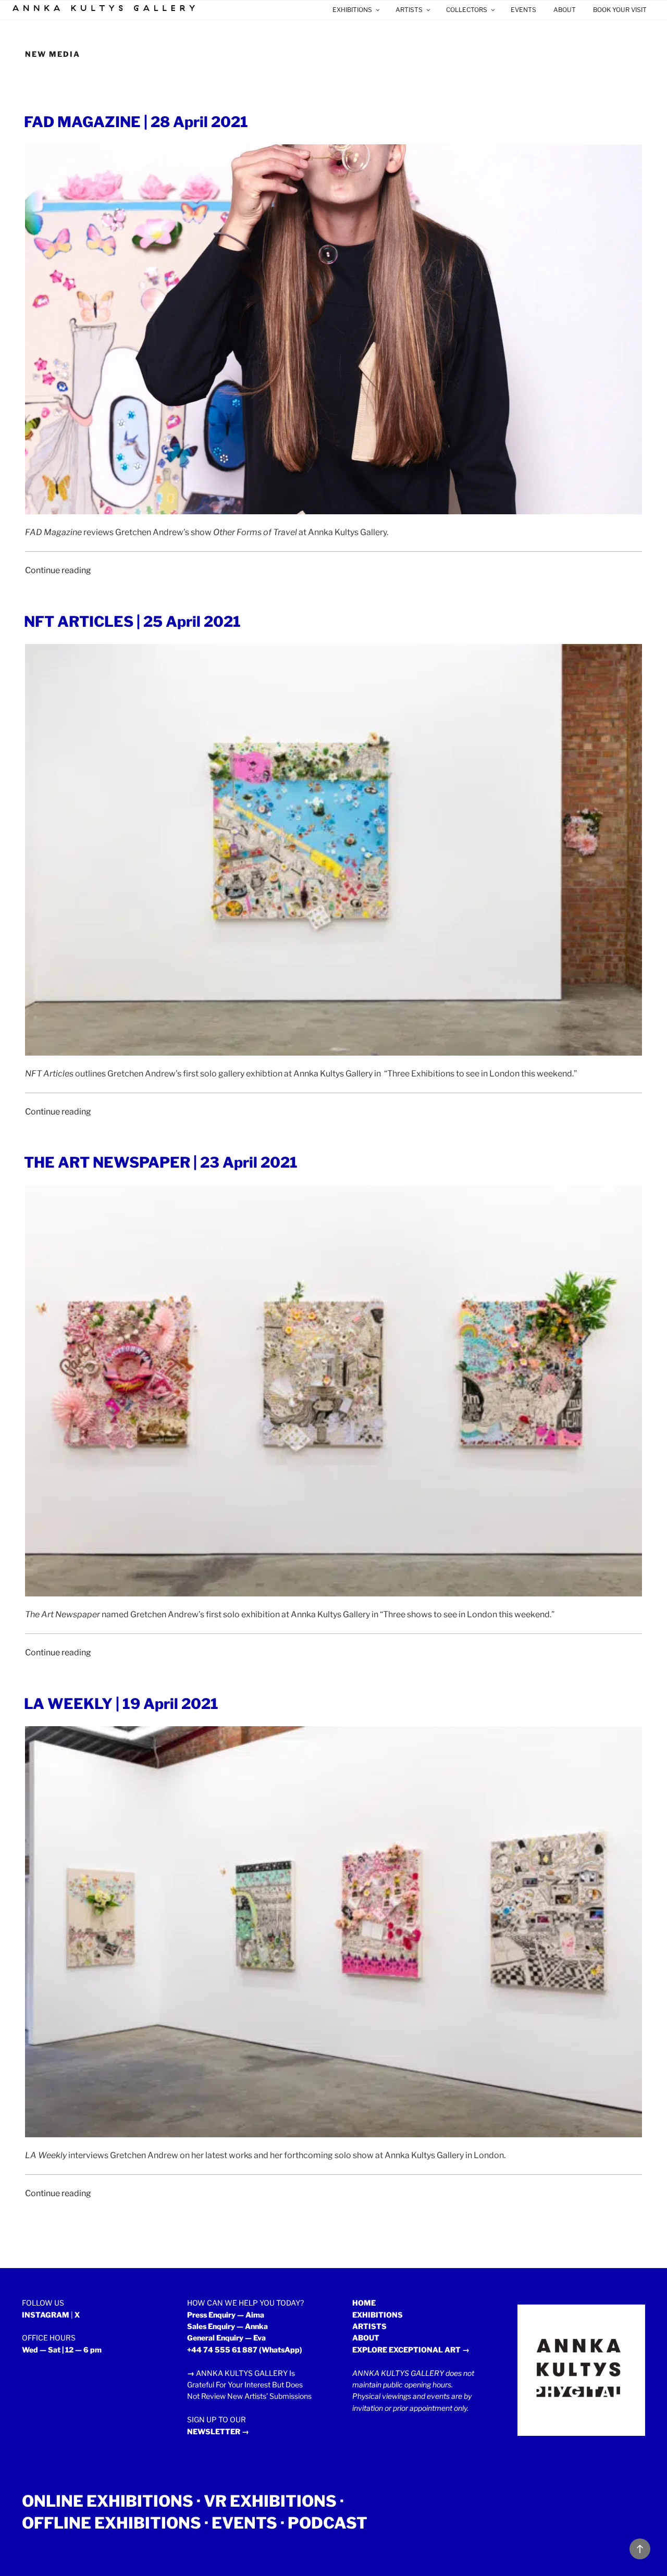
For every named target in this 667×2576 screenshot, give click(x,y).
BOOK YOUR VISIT (620, 10)
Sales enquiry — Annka (227, 2326)
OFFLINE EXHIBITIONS (112, 2523)
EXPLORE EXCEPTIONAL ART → (411, 2350)
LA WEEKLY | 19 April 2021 (121, 1704)
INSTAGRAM (46, 2315)
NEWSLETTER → (218, 2431)
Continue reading (58, 570)
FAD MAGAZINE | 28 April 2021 (136, 122)
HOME (364, 2303)
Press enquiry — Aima (226, 2315)
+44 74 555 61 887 (222, 2350)
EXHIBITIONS (352, 10)
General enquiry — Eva (226, 2338)
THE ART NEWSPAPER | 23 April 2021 (161, 1162)
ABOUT (565, 10)
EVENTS (523, 10)
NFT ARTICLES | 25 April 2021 (132, 622)
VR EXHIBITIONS (270, 2501)
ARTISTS (409, 10)
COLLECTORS (467, 10)
